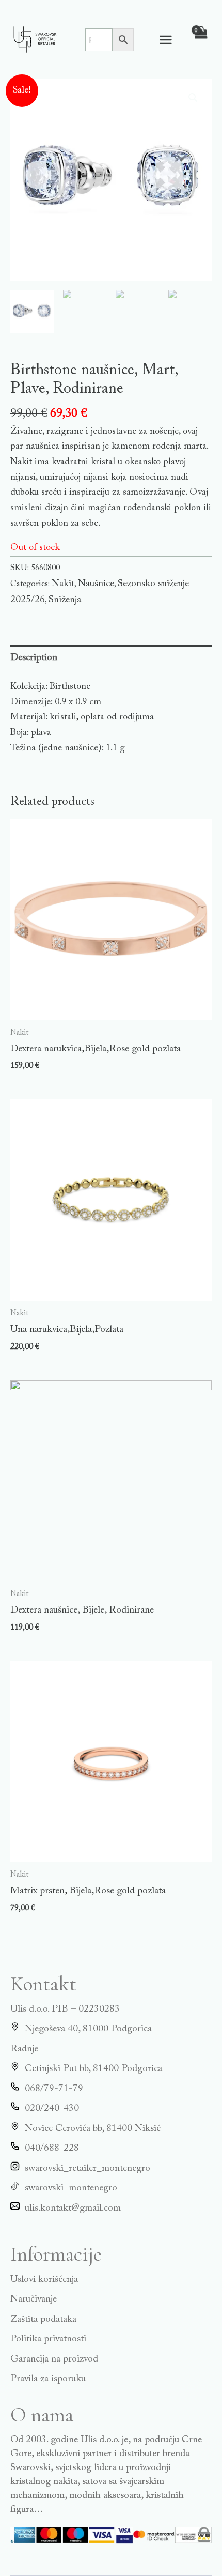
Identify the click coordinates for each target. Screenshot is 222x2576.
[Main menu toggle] (166, 40)
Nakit (63, 584)
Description (34, 658)
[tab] (111, 658)
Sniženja (65, 600)
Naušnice (96, 584)
